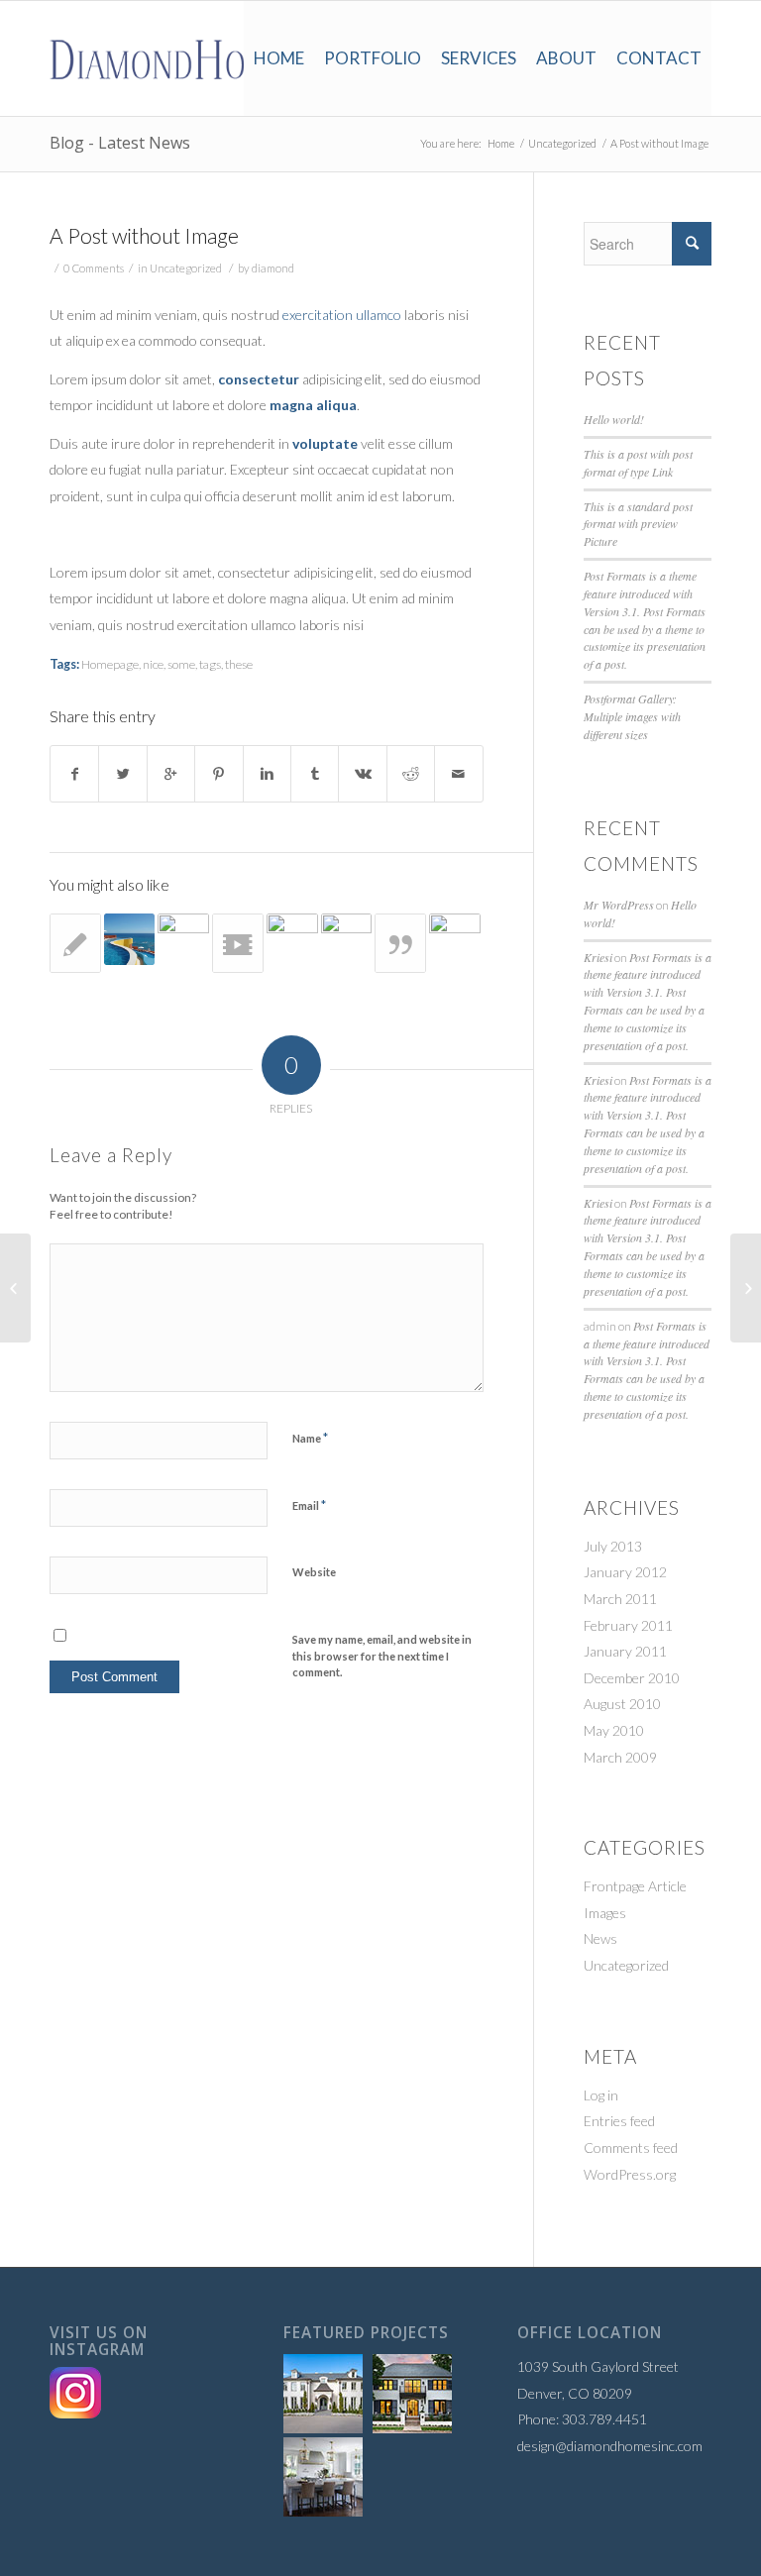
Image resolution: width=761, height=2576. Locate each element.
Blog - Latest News (120, 143)
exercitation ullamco (342, 315)
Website (314, 1572)
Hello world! (614, 419)
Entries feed (619, 2121)
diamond (273, 268)
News (600, 1938)
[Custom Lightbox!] (130, 939)
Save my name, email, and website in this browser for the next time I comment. (382, 1656)
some (181, 664)
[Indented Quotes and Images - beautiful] (292, 939)
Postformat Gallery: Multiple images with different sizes (632, 716)
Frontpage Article (635, 1886)
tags (210, 664)
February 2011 (628, 1625)
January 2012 (625, 1572)
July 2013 (613, 1546)
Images (605, 1913)
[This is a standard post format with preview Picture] (455, 939)
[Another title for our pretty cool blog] (238, 943)
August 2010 (622, 1704)
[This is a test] (183, 939)
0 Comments (94, 268)
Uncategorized (562, 143)
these (239, 664)
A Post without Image (144, 235)
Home (501, 143)
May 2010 (614, 1730)
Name (310, 1438)
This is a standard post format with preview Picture (638, 524)
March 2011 (620, 1599)
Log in (601, 2095)
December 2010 (632, 1678)
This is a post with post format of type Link (638, 463)
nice (153, 664)
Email (309, 1505)
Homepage (110, 664)
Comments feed (631, 2147)
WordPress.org (630, 2174)
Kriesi (598, 957)
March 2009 (620, 1757)
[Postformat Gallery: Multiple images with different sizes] (347, 939)
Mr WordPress (619, 905)
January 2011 (625, 1651)
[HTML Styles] (75, 943)
